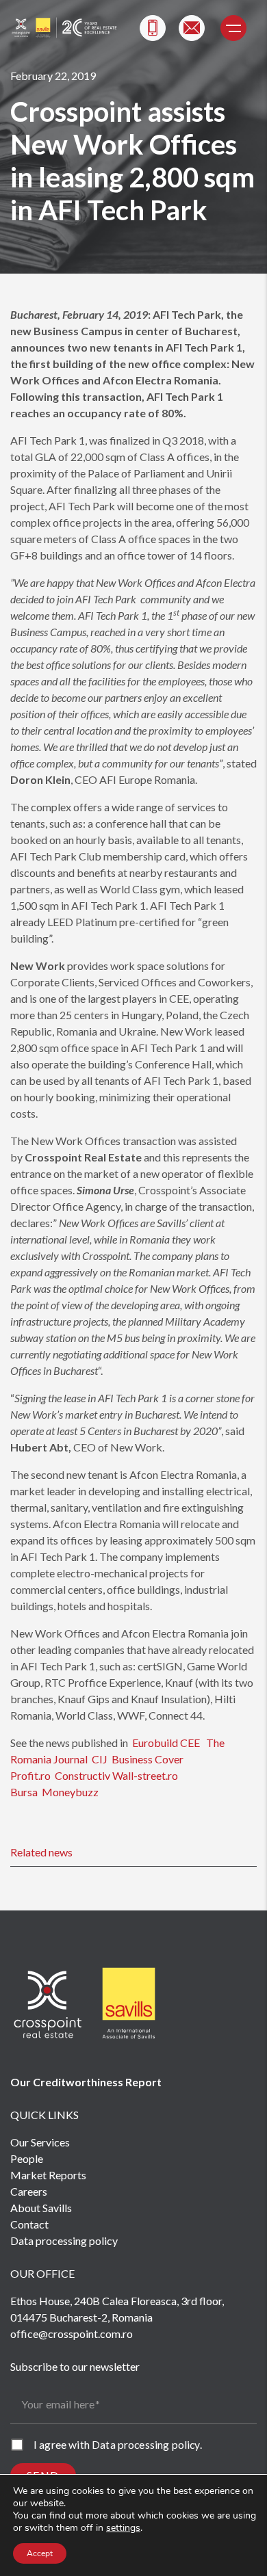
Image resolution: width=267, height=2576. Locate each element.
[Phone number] (153, 28)
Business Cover (148, 1759)
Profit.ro (30, 1775)
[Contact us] (192, 28)
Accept (40, 2553)
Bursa (25, 1792)
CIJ (100, 1759)
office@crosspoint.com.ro (72, 2334)
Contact (29, 2224)
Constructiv (82, 1775)
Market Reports (48, 2175)
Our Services (40, 2142)
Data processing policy (64, 2240)
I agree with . (118, 2444)
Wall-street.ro (145, 1775)
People (27, 2158)
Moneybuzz (70, 1792)
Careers (29, 2191)
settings (123, 2528)
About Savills (41, 2208)
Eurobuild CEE (166, 1743)
